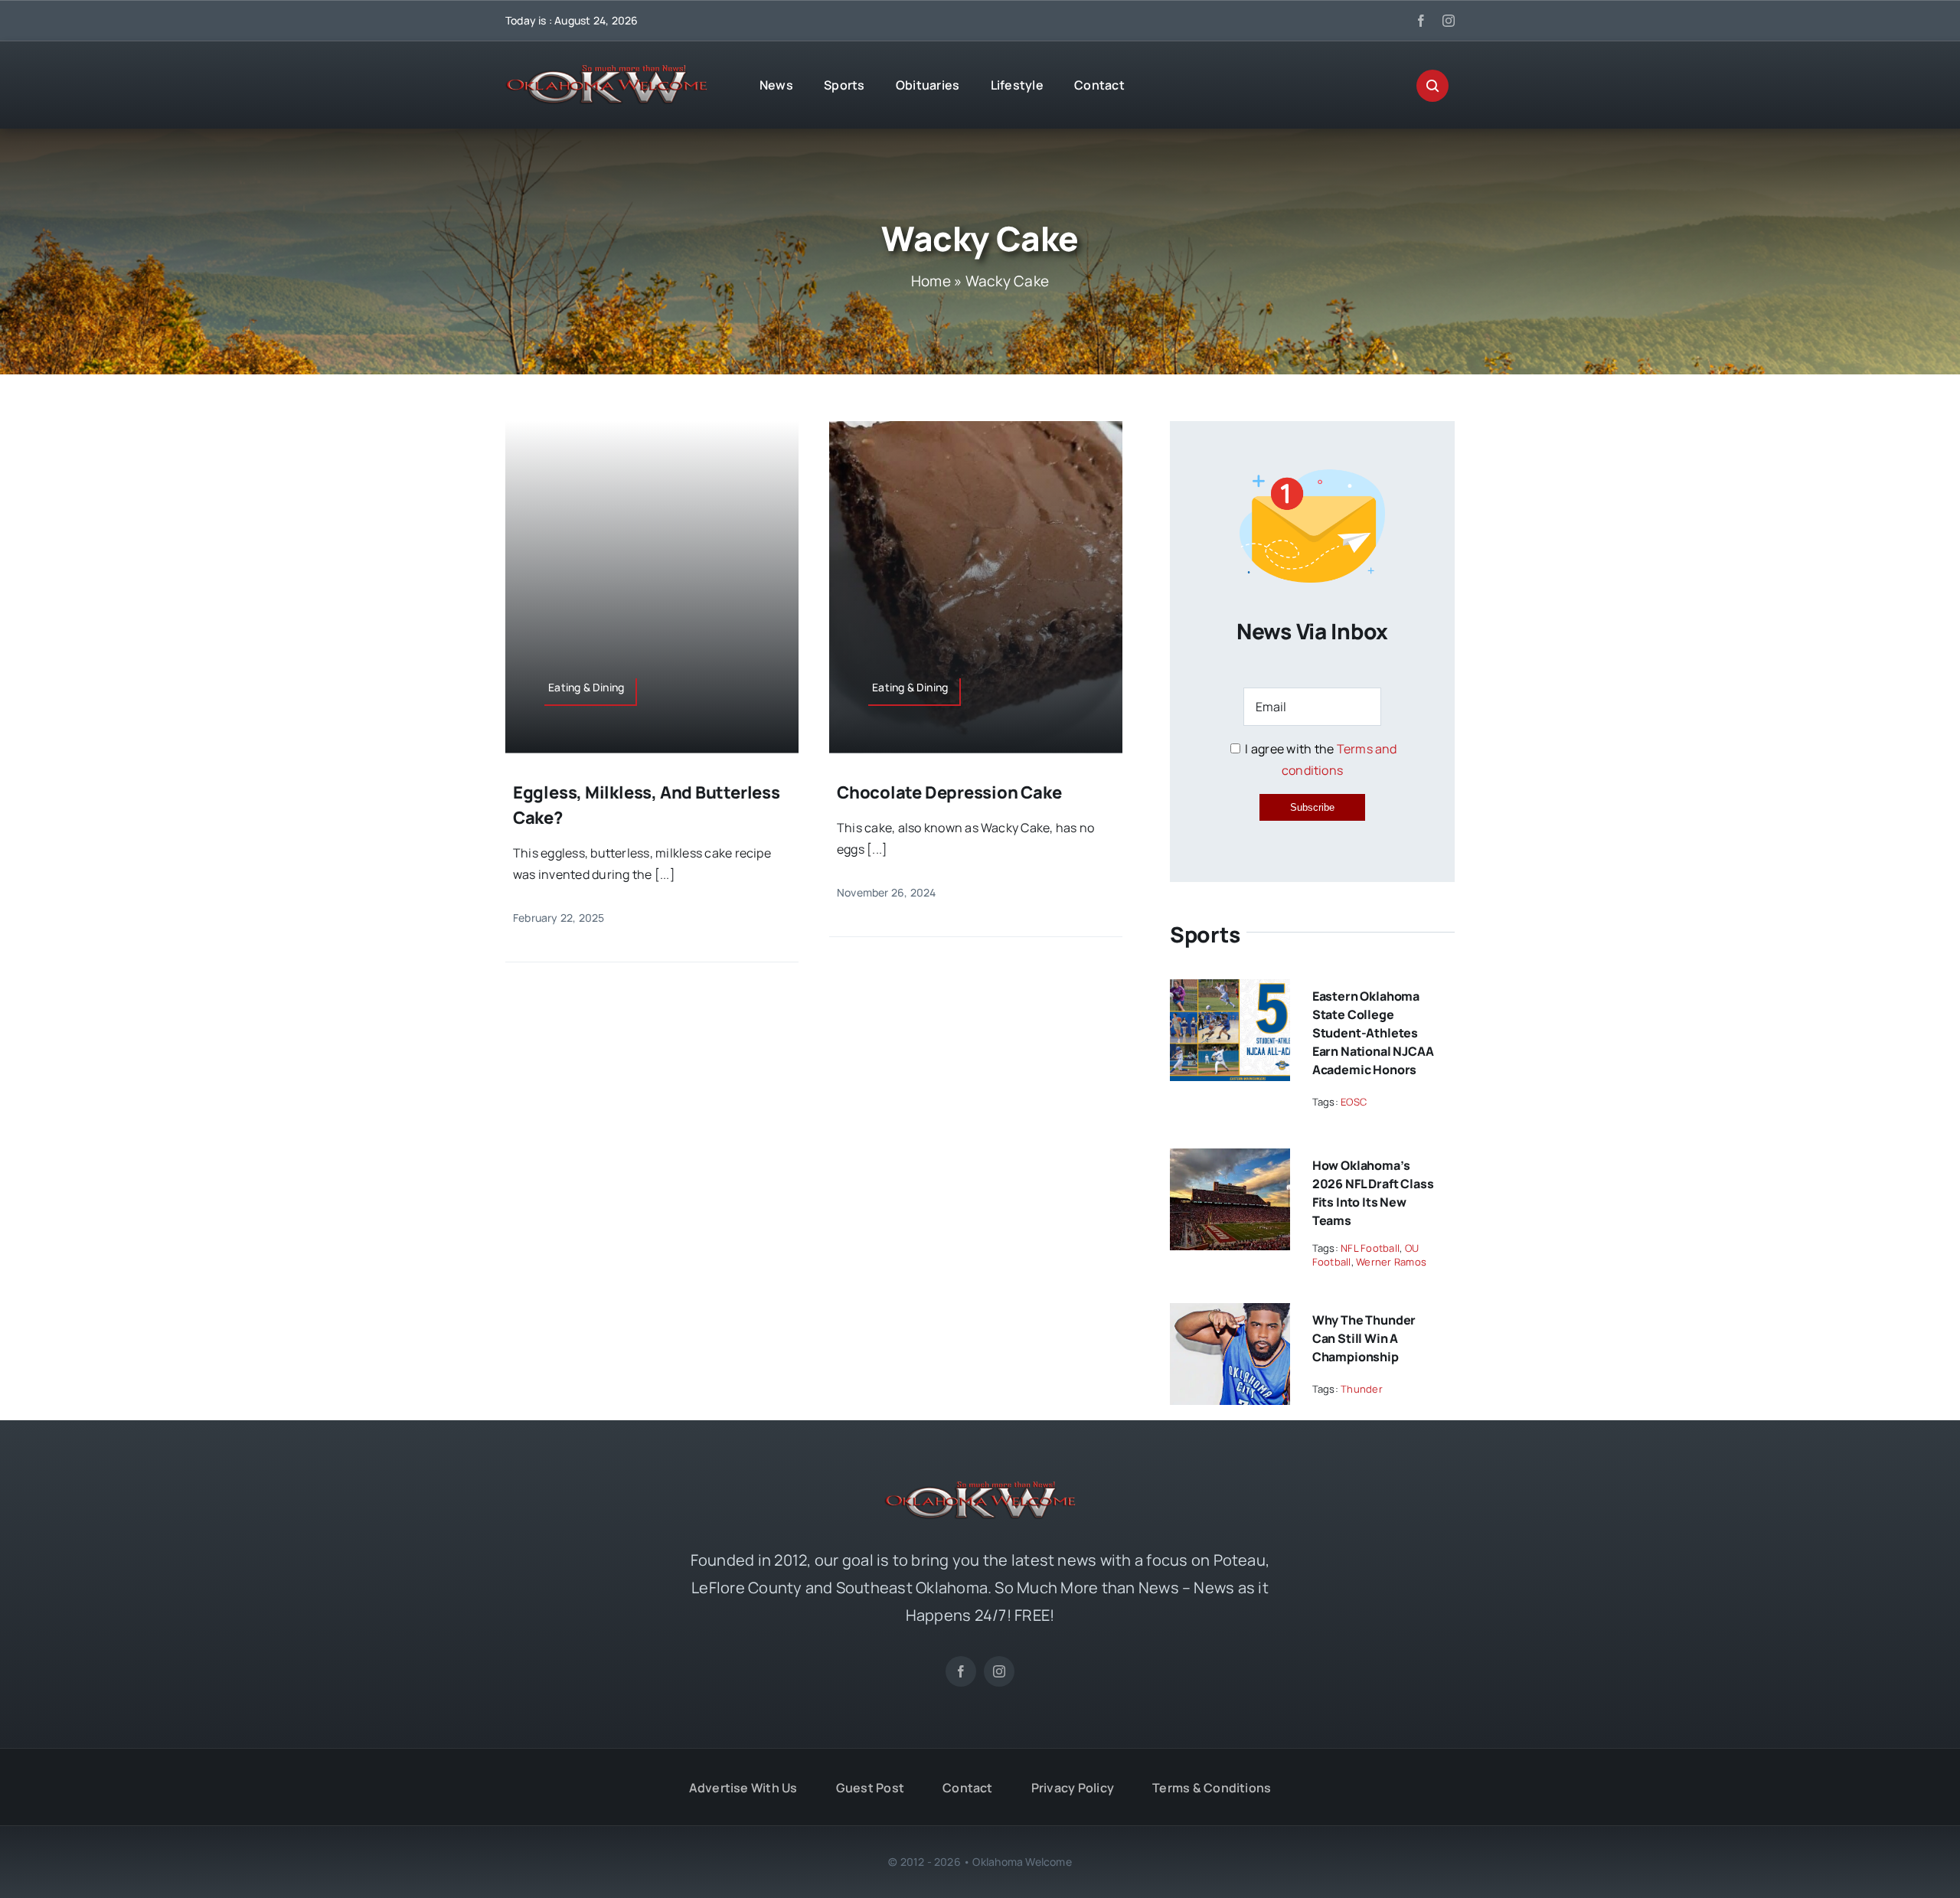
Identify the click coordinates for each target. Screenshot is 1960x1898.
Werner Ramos (1391, 1262)
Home (931, 281)
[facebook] (1421, 21)
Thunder (1362, 1389)
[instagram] (1449, 21)
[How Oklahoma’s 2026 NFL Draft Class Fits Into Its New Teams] (1230, 1159)
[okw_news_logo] (606, 71)
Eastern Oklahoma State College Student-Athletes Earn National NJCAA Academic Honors (1373, 1033)
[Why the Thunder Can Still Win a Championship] (1230, 1314)
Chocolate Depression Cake (949, 792)
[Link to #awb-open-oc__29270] (1432, 86)
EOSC (1354, 1102)
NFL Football (1370, 1248)
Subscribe (1312, 807)
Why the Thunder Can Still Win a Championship (1364, 1338)
